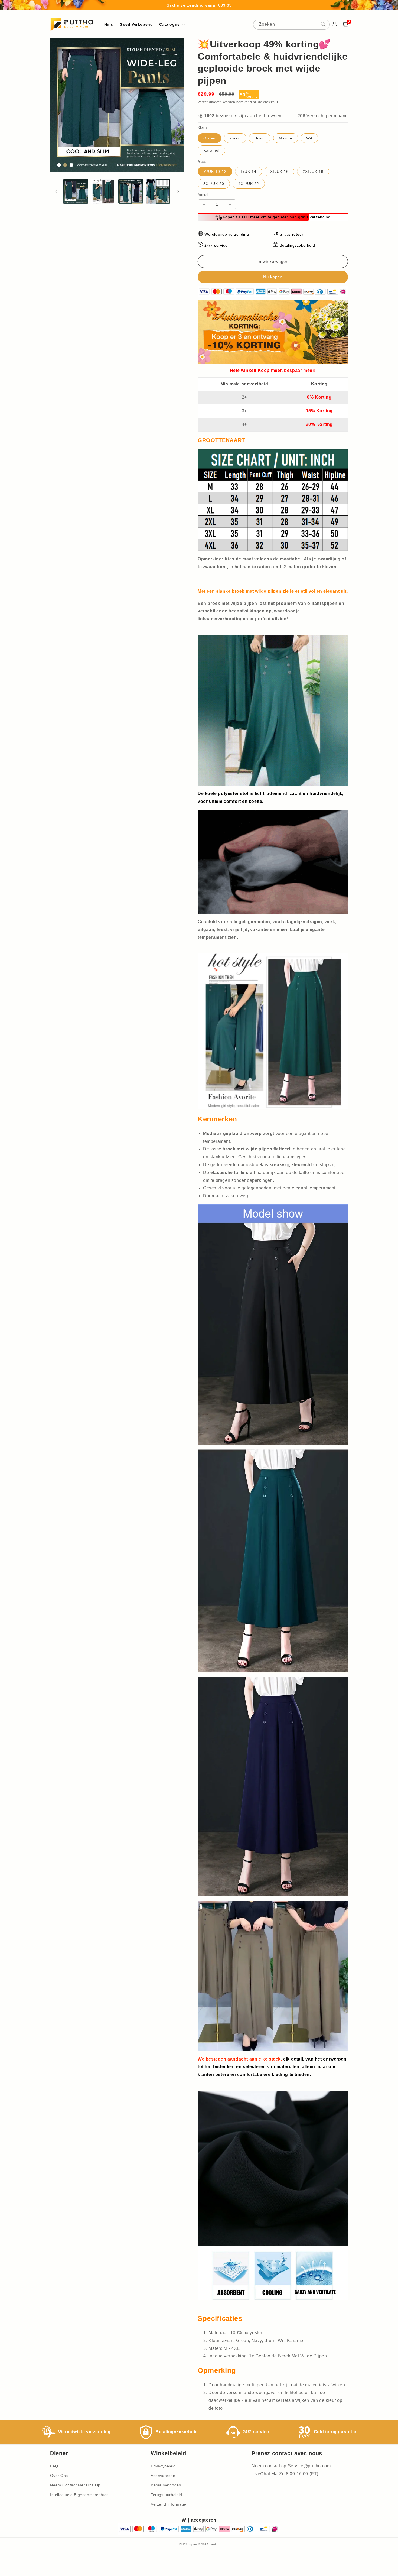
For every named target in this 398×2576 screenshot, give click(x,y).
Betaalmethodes (166, 2485)
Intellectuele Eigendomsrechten (79, 2495)
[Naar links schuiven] (56, 192)
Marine (286, 138)
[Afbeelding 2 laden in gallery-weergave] (103, 191)
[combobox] (291, 25)
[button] (171, 24)
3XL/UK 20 (214, 184)
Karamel (211, 150)
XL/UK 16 (279, 171)
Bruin (260, 138)
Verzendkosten (210, 102)
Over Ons (59, 2476)
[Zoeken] (323, 24)
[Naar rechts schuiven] (178, 192)
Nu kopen (273, 277)
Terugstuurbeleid (167, 2495)
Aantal (203, 195)
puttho (214, 2544)
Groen (209, 138)
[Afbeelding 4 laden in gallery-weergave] (158, 191)
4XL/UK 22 (249, 184)
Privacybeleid (163, 2466)
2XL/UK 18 (313, 171)
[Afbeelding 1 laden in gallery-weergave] (76, 191)
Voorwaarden (163, 2476)
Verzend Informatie (169, 2504)
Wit (309, 138)
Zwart (235, 138)
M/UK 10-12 (215, 171)
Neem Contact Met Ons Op (75, 2485)
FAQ (54, 2466)
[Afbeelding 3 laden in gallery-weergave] (131, 191)
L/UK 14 (249, 171)
